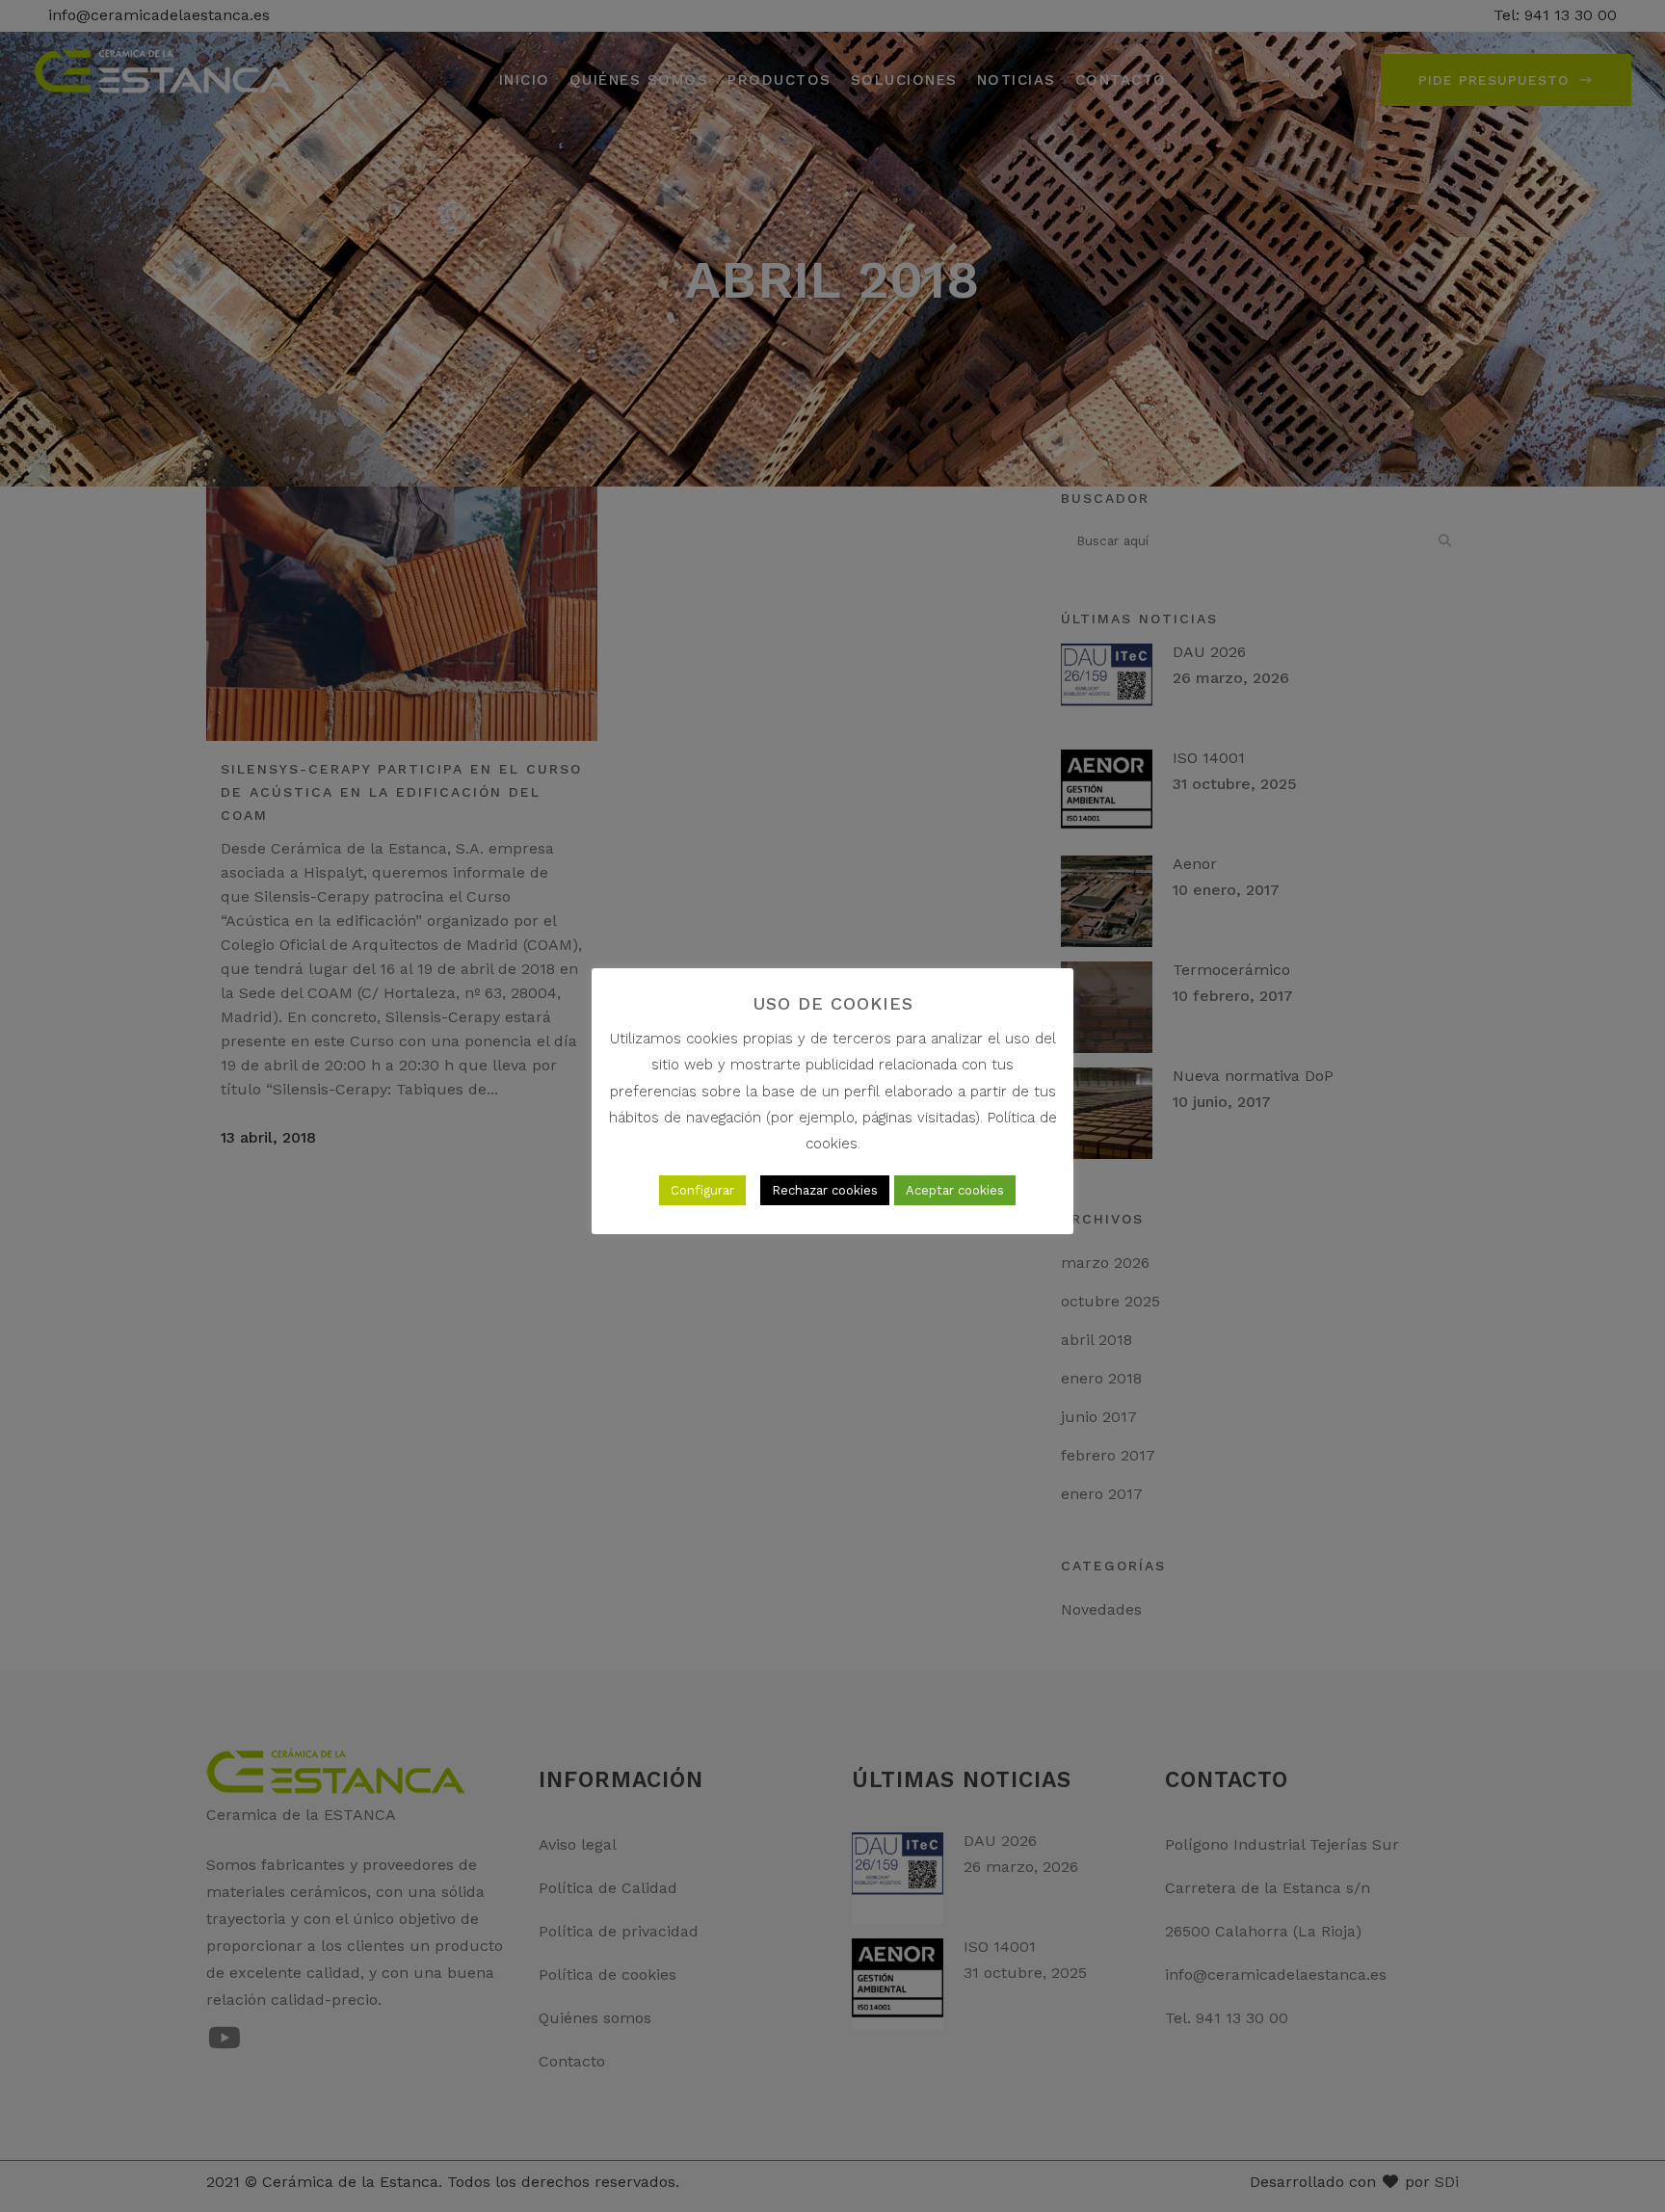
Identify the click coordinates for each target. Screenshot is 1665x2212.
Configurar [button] (702, 1190)
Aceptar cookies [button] (955, 1190)
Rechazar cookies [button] (825, 1190)
